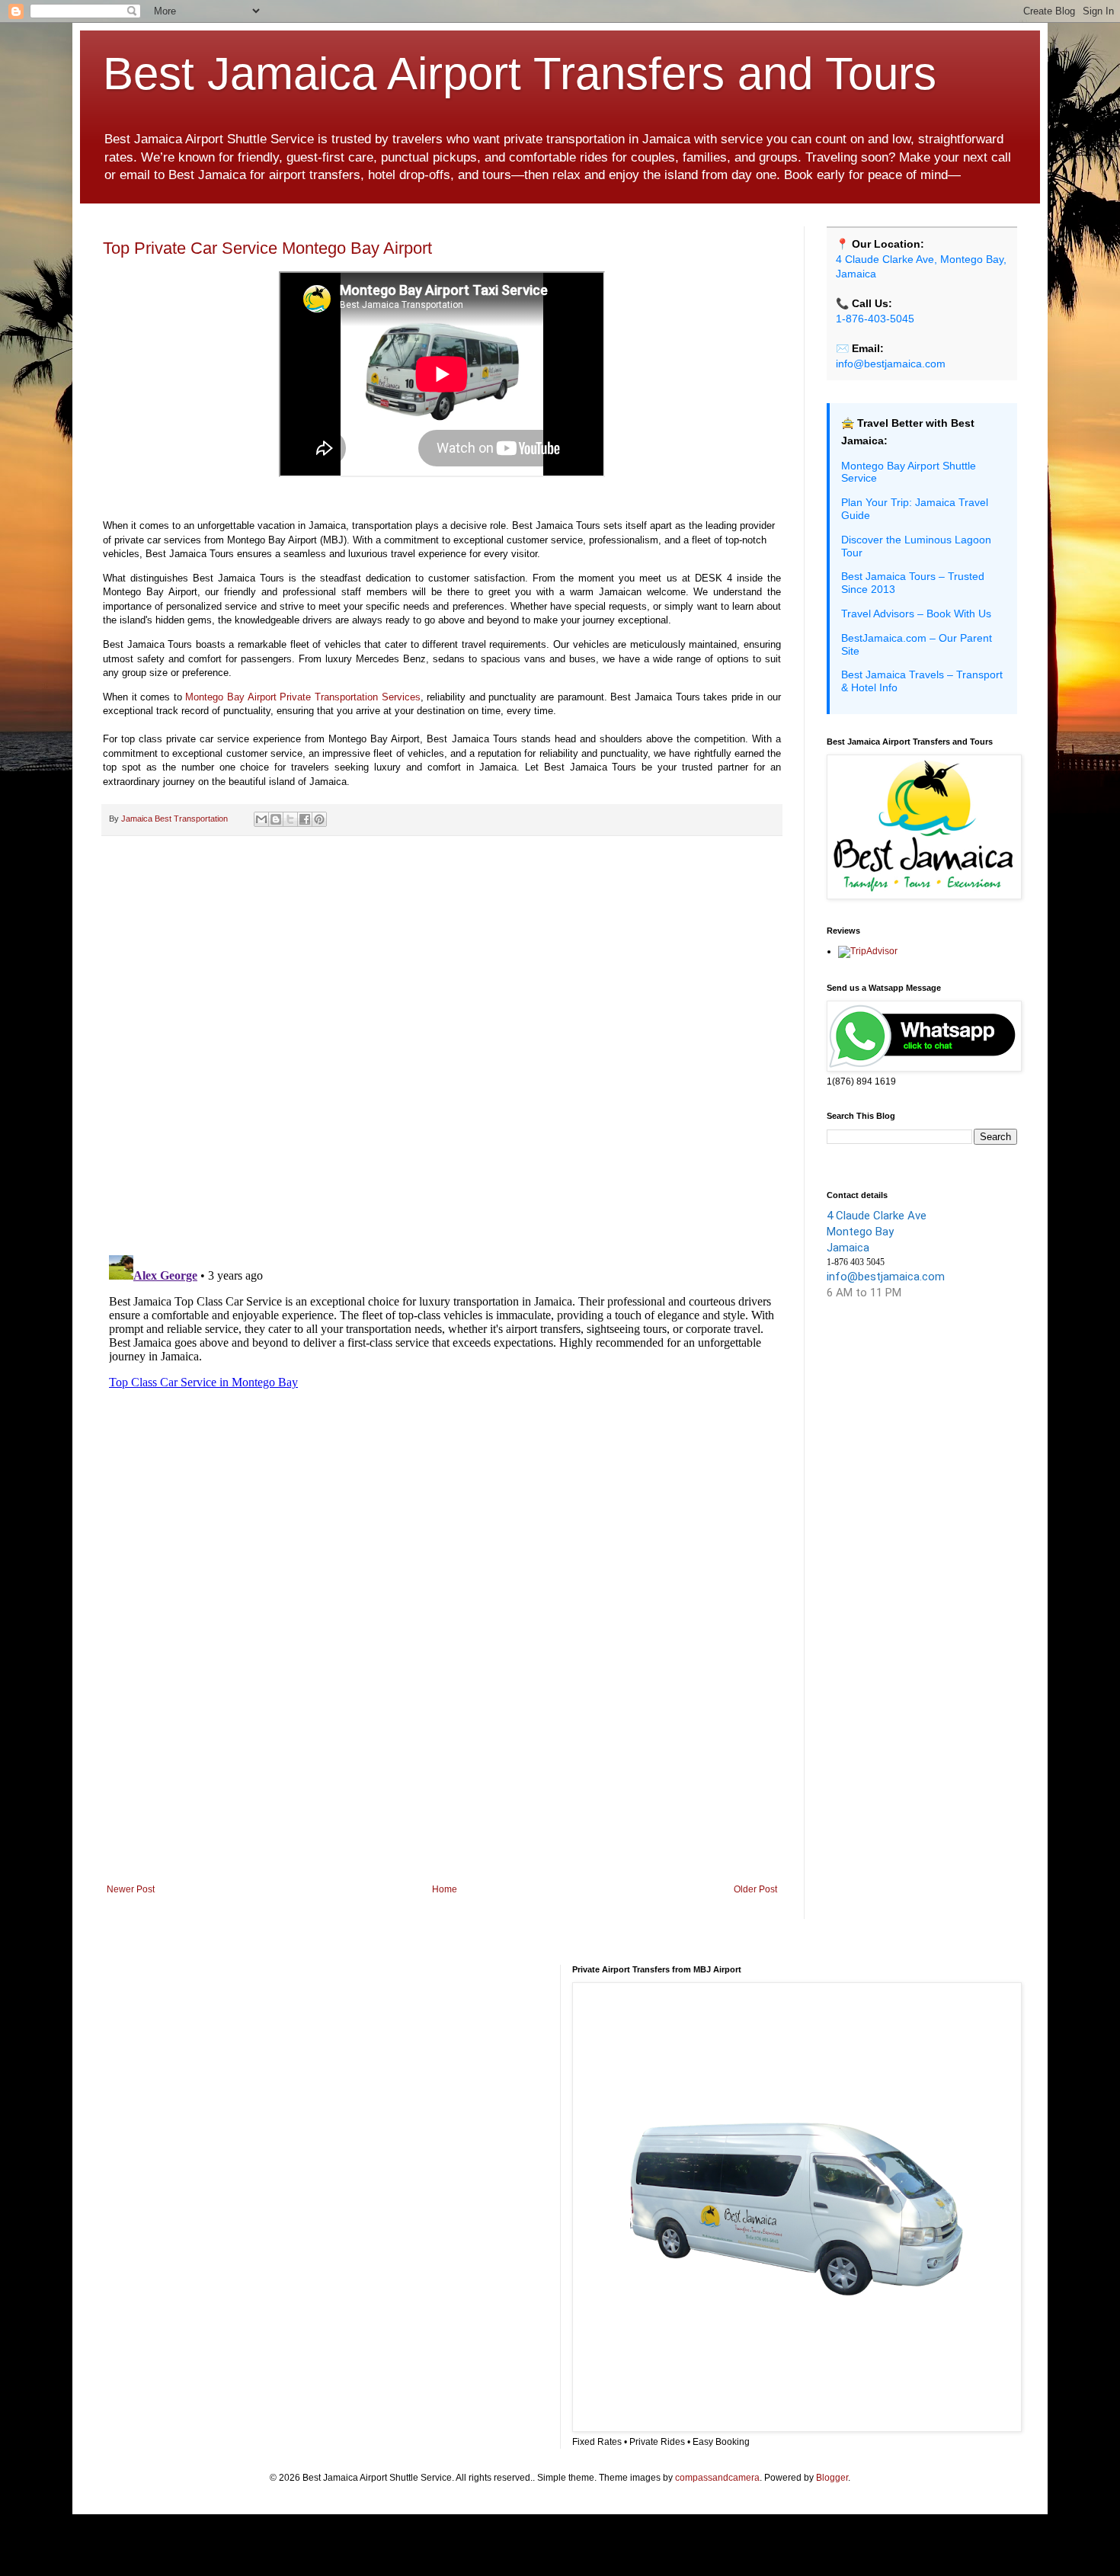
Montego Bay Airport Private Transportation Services (302, 697)
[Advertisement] (442, 1758)
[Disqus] (442, 1046)
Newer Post (131, 1889)
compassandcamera (717, 2478)
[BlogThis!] (276, 819)
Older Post (755, 1889)
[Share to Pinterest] (319, 819)
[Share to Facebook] (305, 819)
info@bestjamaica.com (891, 364)
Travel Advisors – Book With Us (916, 614)
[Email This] (261, 819)
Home (445, 1889)
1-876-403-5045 (875, 319)
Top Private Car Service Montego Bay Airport (267, 248)
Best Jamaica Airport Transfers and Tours (520, 74)
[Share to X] (290, 819)
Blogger (832, 2478)
